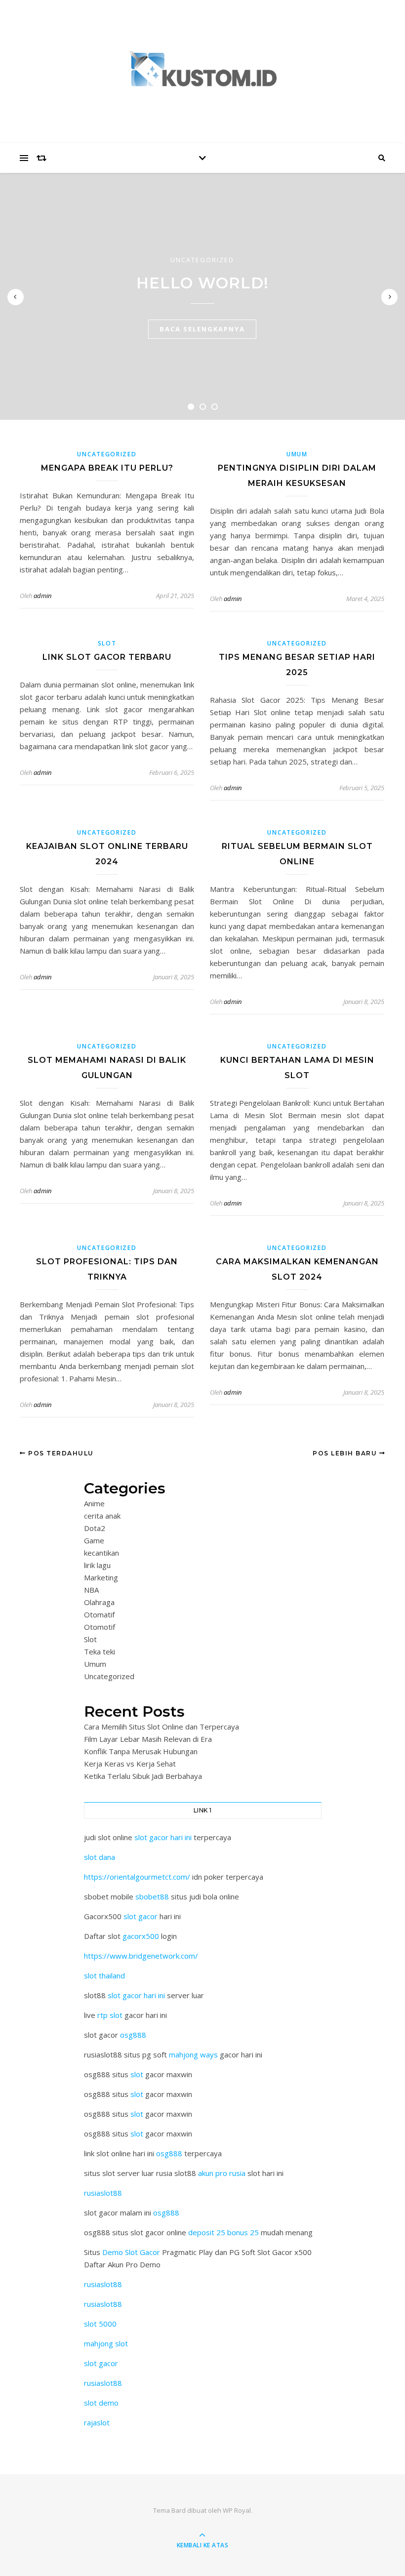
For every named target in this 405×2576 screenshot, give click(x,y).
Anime (94, 1503)
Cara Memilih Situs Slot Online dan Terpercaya (162, 1727)
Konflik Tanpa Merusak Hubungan (141, 1751)
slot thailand (104, 1975)
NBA (91, 1590)
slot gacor (141, 1916)
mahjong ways (193, 2054)
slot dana (100, 1857)
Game (94, 1540)
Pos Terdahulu (60, 1453)
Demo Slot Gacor (131, 2252)
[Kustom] (202, 69)
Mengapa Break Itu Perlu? (107, 468)
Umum (297, 454)
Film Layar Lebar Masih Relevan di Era (148, 1739)
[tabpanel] (202, 296)
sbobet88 (152, 1896)
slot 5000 (100, 2324)
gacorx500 (141, 1936)
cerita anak (102, 1516)
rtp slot (110, 2015)
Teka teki (100, 1651)
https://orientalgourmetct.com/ (137, 1877)
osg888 (133, 2035)
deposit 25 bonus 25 (224, 2232)
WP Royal (237, 2510)
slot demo (101, 2403)
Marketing (101, 1577)
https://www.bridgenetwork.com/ (141, 1956)
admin (42, 596)
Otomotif (100, 1627)
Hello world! (203, 283)
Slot (107, 643)
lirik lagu (97, 1565)
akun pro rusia (222, 2173)
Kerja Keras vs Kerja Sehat (130, 1764)
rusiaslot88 (103, 2193)
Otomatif (99, 1614)
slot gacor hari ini (163, 1837)
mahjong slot (106, 2343)
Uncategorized (202, 260)
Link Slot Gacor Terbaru (107, 657)
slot (137, 2074)
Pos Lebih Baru (346, 1453)
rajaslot (97, 2422)
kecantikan (101, 1553)
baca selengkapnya (202, 329)
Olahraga (99, 1602)
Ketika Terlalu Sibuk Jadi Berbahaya (143, 1776)
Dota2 (95, 1528)
